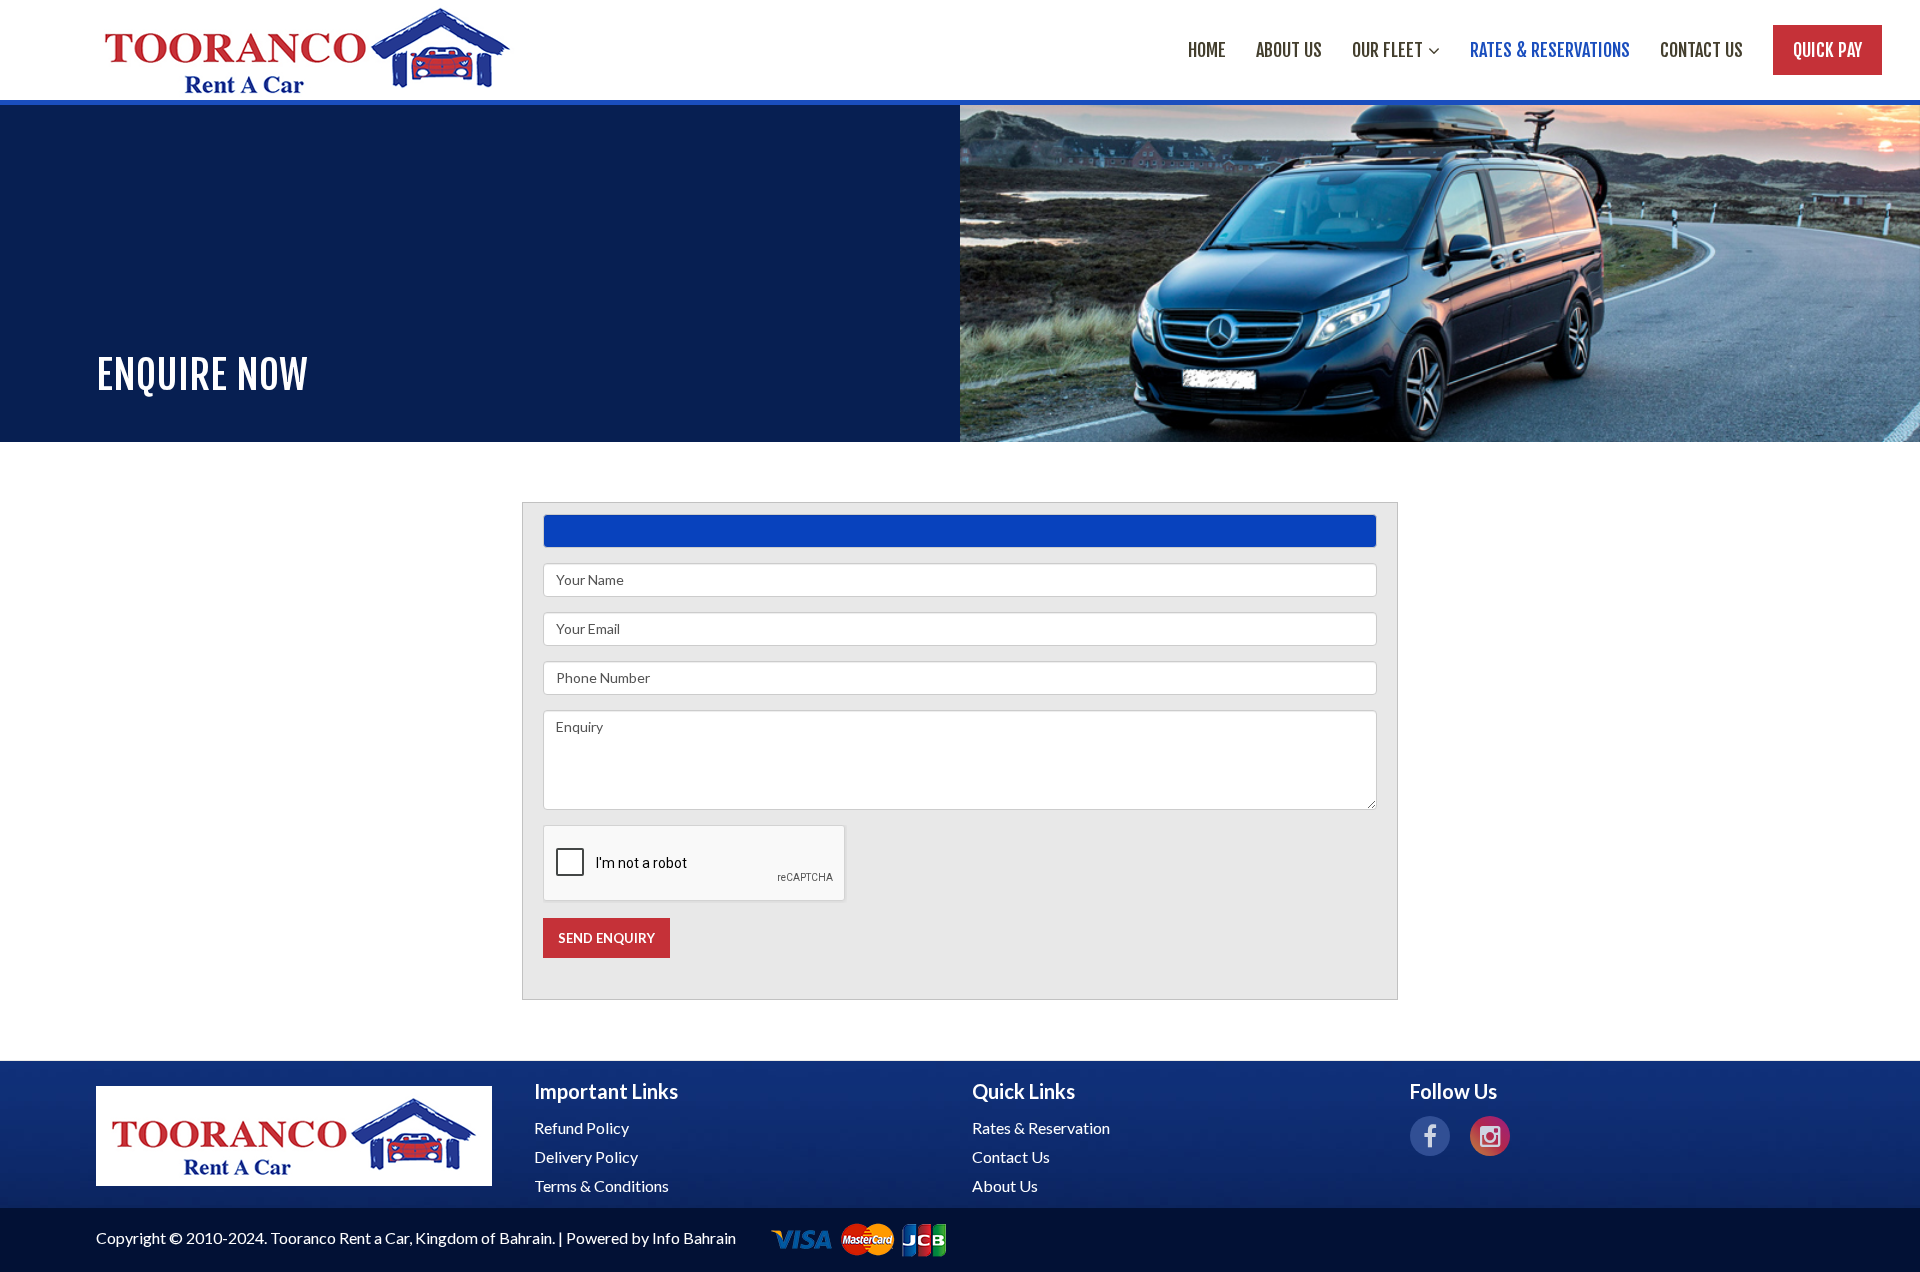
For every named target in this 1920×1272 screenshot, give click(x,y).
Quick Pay (1827, 50)
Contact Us (1701, 50)
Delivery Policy (586, 1156)
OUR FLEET (1387, 50)
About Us (1005, 1185)
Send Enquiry (606, 938)
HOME (1207, 50)
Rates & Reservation (1041, 1127)
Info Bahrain (694, 1237)
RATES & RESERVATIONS (1550, 50)
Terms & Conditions (601, 1185)
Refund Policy (581, 1127)
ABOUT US (1289, 50)
